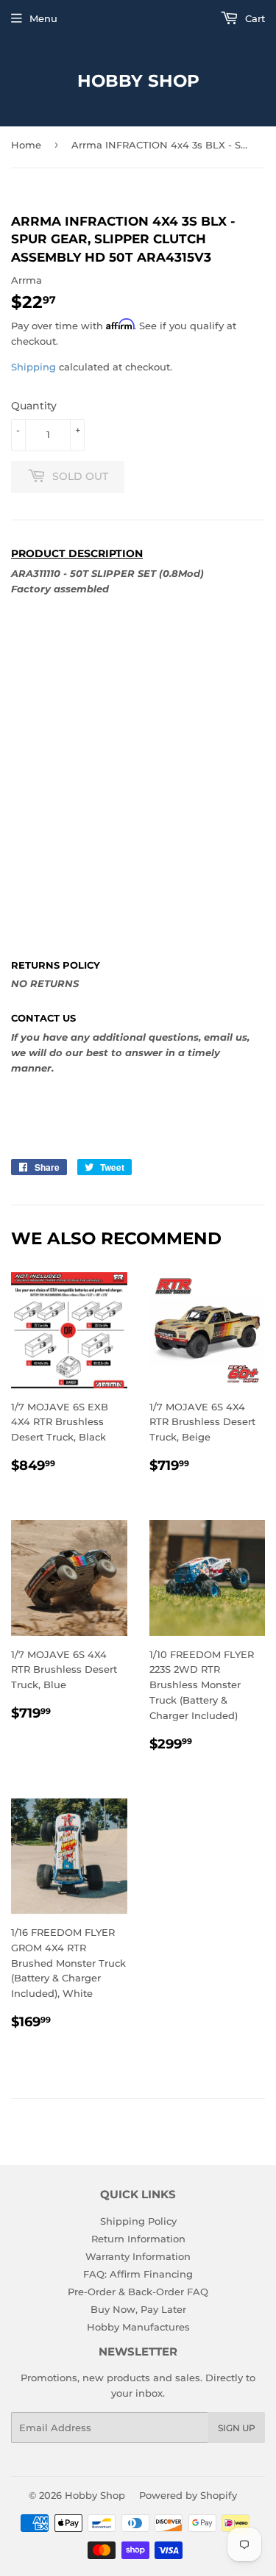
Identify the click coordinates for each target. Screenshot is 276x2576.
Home (26, 145)
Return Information (138, 2239)
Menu (43, 18)
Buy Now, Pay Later (138, 2309)
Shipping (33, 367)
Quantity (34, 406)
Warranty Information (138, 2256)
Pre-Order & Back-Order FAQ (138, 2292)
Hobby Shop (138, 81)
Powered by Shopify (188, 2495)
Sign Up (237, 2428)
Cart (254, 18)
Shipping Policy (138, 2221)
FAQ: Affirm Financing (138, 2274)
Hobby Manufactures (138, 2327)
